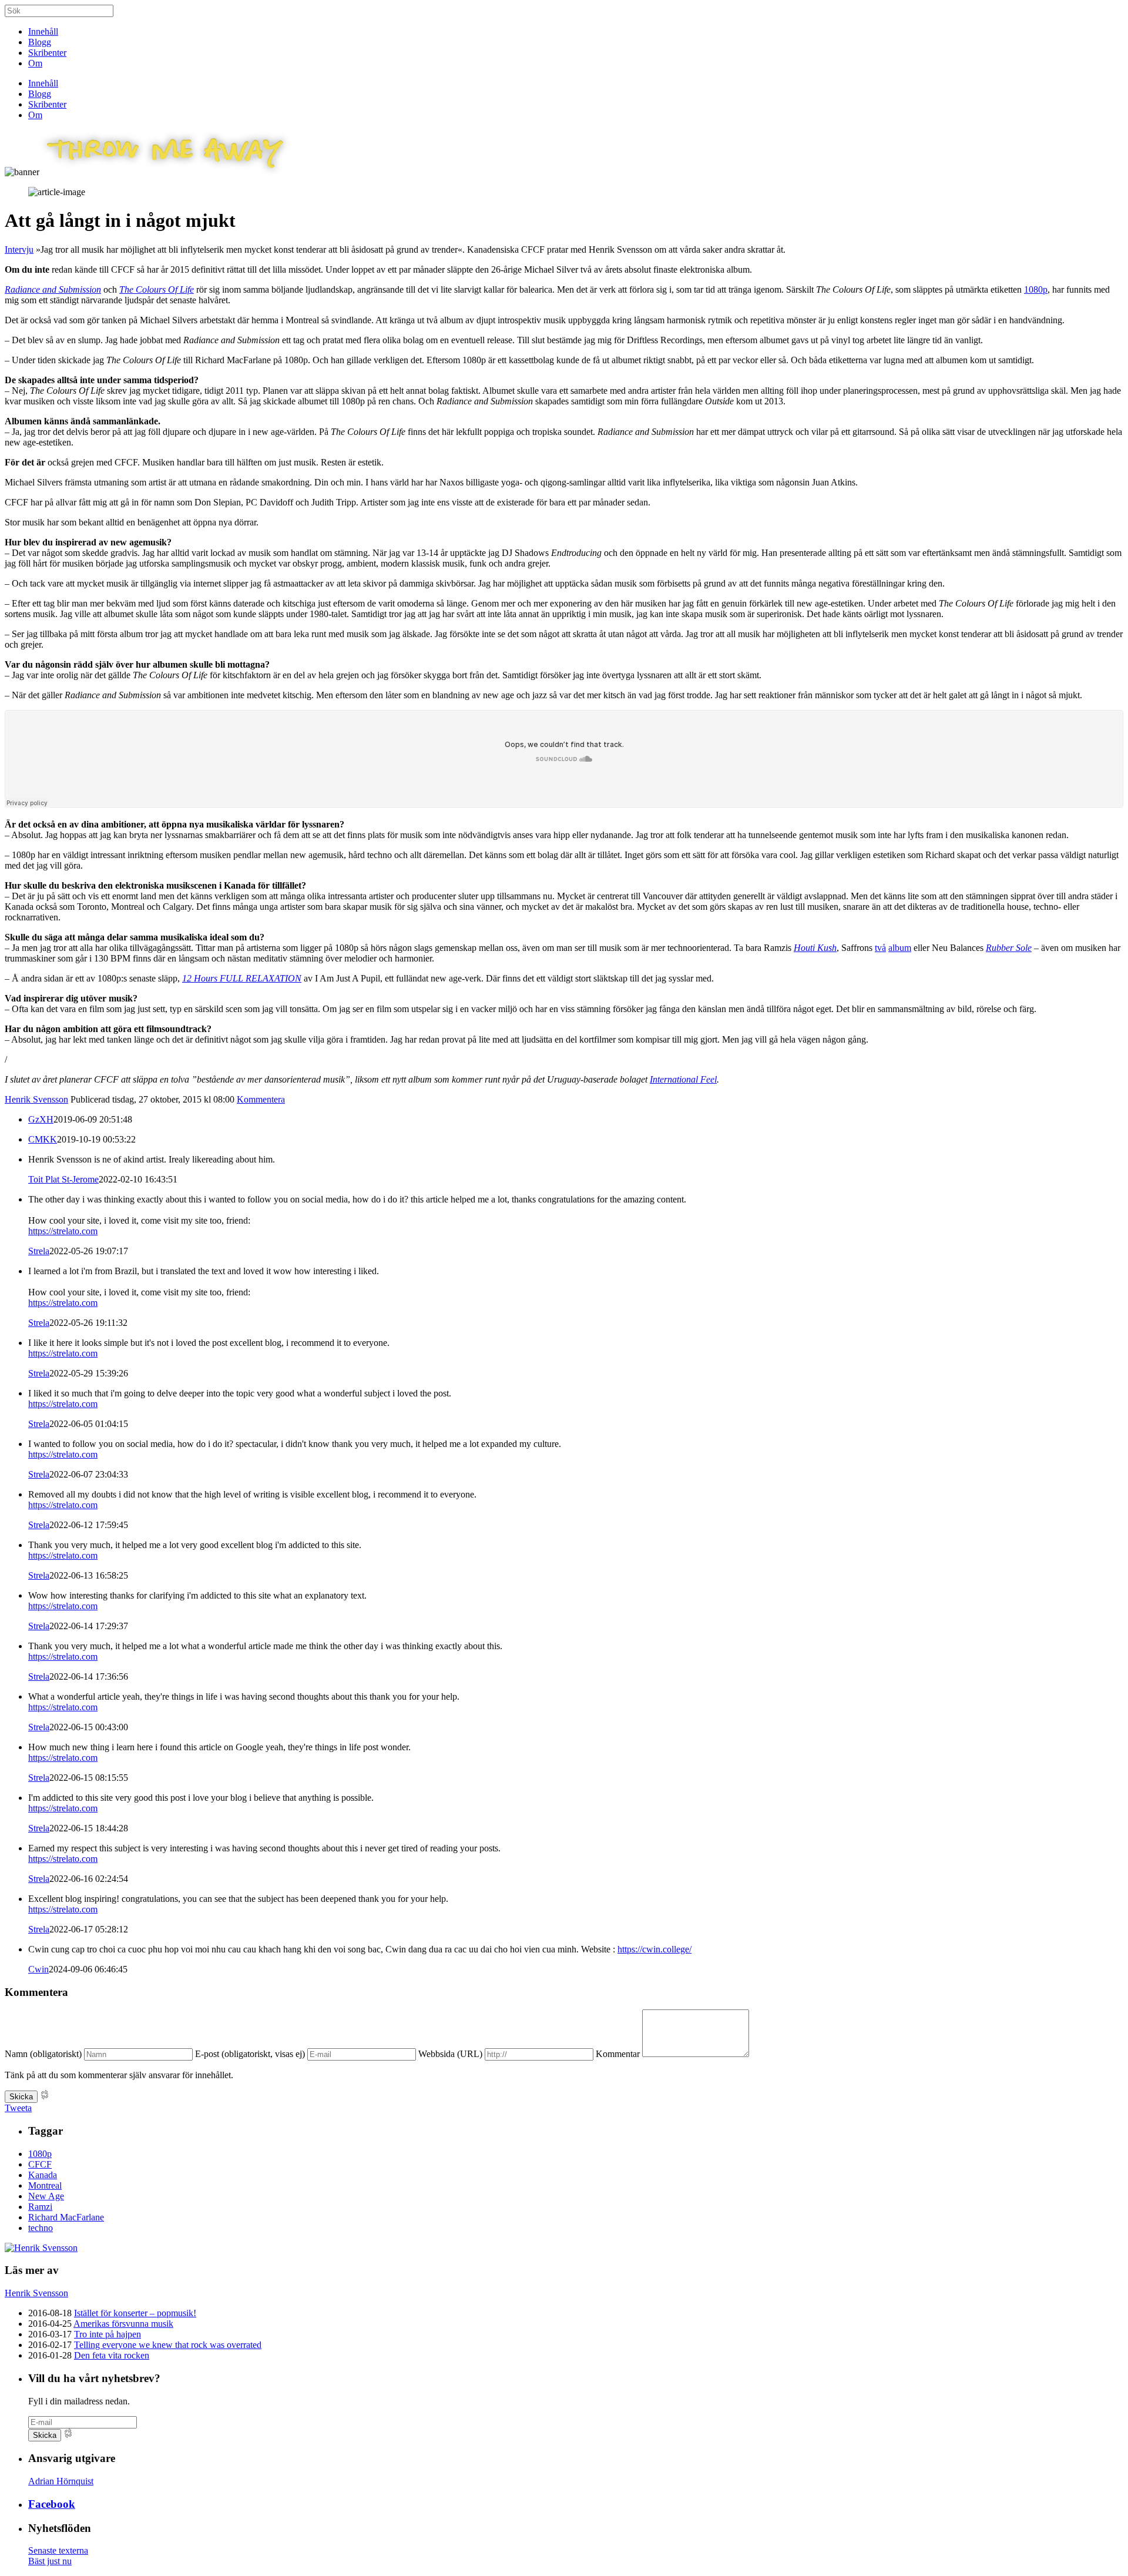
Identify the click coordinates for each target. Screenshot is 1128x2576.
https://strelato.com (63, 1231)
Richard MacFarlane (66, 2217)
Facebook (52, 2504)
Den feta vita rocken (112, 2355)
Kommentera (261, 1099)
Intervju (19, 249)
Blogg (40, 42)
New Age (46, 2196)
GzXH (41, 1119)
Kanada (43, 2175)
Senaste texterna (58, 2550)
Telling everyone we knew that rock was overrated (168, 2345)
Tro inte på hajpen (108, 2334)
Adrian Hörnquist (61, 2481)
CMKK (43, 1139)
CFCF (40, 2164)
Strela (39, 1251)
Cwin (38, 1969)
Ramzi (40, 2207)
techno (41, 2228)
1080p (1036, 289)
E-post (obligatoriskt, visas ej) (250, 2054)
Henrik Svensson (36, 1099)
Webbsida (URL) (450, 2054)
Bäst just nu (50, 2561)
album (900, 948)
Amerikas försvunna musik (123, 2324)
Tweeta (18, 2108)
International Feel (683, 1079)
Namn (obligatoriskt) (43, 2054)
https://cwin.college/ (654, 1949)
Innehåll (43, 31)
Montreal (45, 2185)
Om (35, 63)
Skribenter (47, 53)
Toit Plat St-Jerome (63, 1179)
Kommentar (618, 2054)
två (880, 948)
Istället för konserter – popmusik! (135, 2313)
